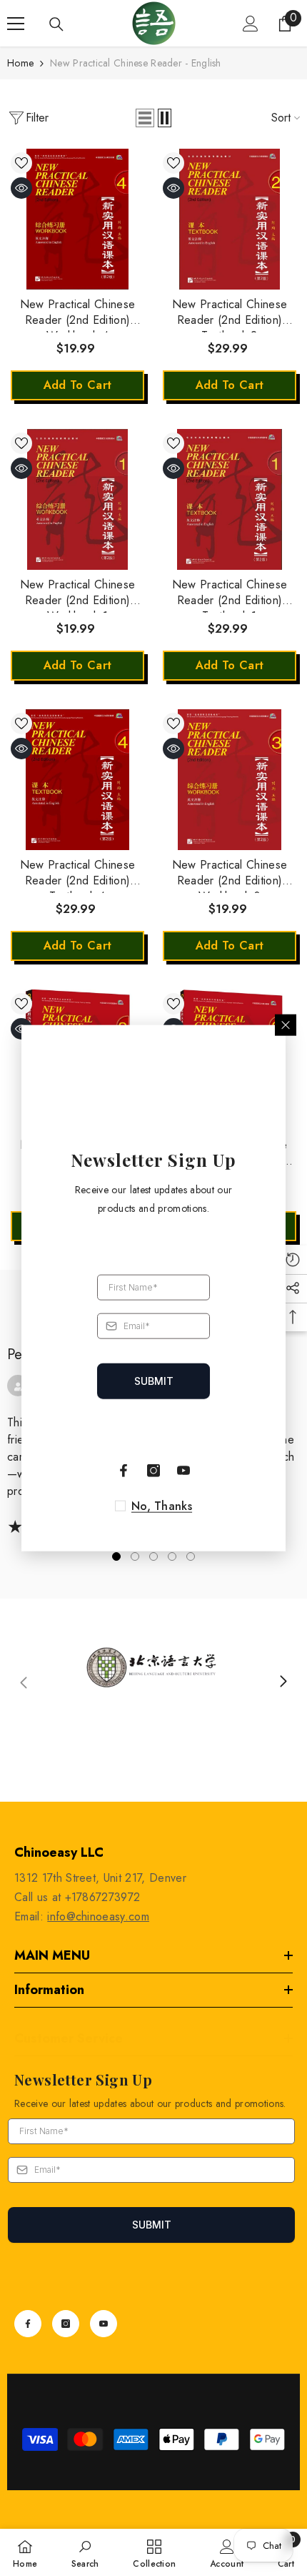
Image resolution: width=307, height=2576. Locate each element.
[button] (145, 118)
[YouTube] (104, 2324)
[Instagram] (66, 2324)
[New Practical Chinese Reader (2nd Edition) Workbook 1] (77, 499)
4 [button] (172, 1556)
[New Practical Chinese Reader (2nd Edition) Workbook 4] (77, 219)
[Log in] (251, 24)
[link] (153, 1682)
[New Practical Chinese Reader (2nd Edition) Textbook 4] (77, 780)
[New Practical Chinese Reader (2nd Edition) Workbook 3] (230, 780)
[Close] (286, 1025)
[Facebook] (28, 2324)
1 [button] (116, 1556)
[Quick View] (21, 188)
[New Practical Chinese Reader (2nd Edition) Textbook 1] (230, 499)
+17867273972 (103, 1897)
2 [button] (135, 1556)
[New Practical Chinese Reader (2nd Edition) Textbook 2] (230, 219)
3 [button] (153, 1556)
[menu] (16, 24)
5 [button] (191, 1556)
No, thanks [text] (162, 1506)
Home (20, 63)
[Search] (56, 24)
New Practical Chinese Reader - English (136, 63)
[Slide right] (283, 1682)
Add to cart (78, 385)
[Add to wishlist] (21, 163)
